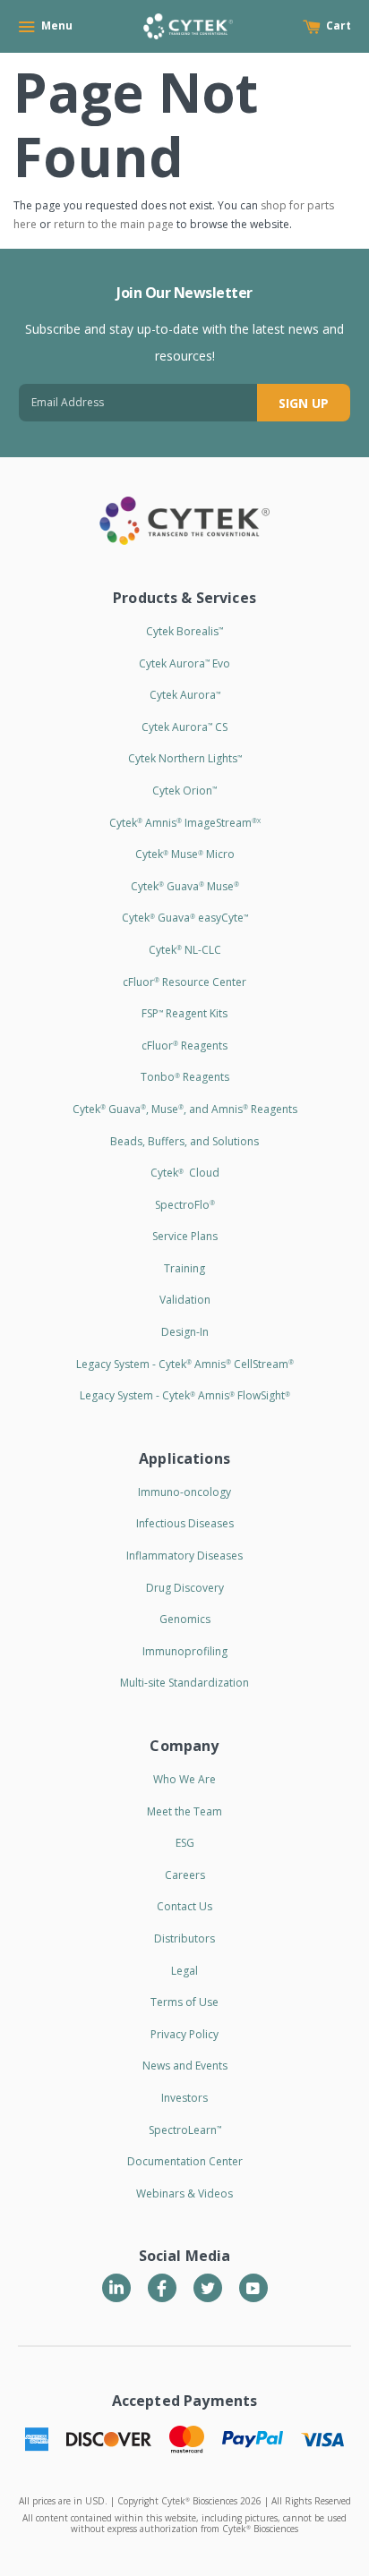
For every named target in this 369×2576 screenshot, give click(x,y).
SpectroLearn (185, 2130)
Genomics (185, 1619)
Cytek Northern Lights (185, 758)
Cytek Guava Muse (185, 886)
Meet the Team (184, 1811)
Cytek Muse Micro (185, 854)
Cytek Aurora (185, 695)
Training (184, 1268)
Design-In (185, 1332)
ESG (185, 1843)
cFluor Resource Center (184, 982)
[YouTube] (253, 2288)
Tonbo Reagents (185, 1077)
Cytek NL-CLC (185, 950)
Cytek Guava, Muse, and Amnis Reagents (185, 1109)
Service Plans (185, 1236)
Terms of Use (184, 2002)
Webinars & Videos (184, 2193)
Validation (185, 1300)
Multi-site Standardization (184, 1683)
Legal (184, 1971)
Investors (184, 2098)
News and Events (185, 2066)
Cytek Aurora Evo (184, 663)
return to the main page (114, 224)
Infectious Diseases (185, 1523)
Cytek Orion (184, 791)
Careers (185, 1875)
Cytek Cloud (185, 1173)
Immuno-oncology (184, 1492)
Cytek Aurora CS (184, 727)
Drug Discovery (185, 1588)
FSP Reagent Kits (184, 1013)
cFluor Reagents (184, 1046)
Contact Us (184, 1906)
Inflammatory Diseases (184, 1556)
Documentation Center (185, 2161)
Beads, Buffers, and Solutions (184, 1141)
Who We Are (184, 1779)
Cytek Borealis (184, 631)
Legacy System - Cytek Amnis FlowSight (185, 1395)
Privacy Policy (184, 2034)
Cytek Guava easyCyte (185, 918)
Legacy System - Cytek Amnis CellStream (185, 1364)
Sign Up (304, 403)
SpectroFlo (185, 1205)
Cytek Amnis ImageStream (185, 823)
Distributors (184, 1938)
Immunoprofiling (185, 1651)
